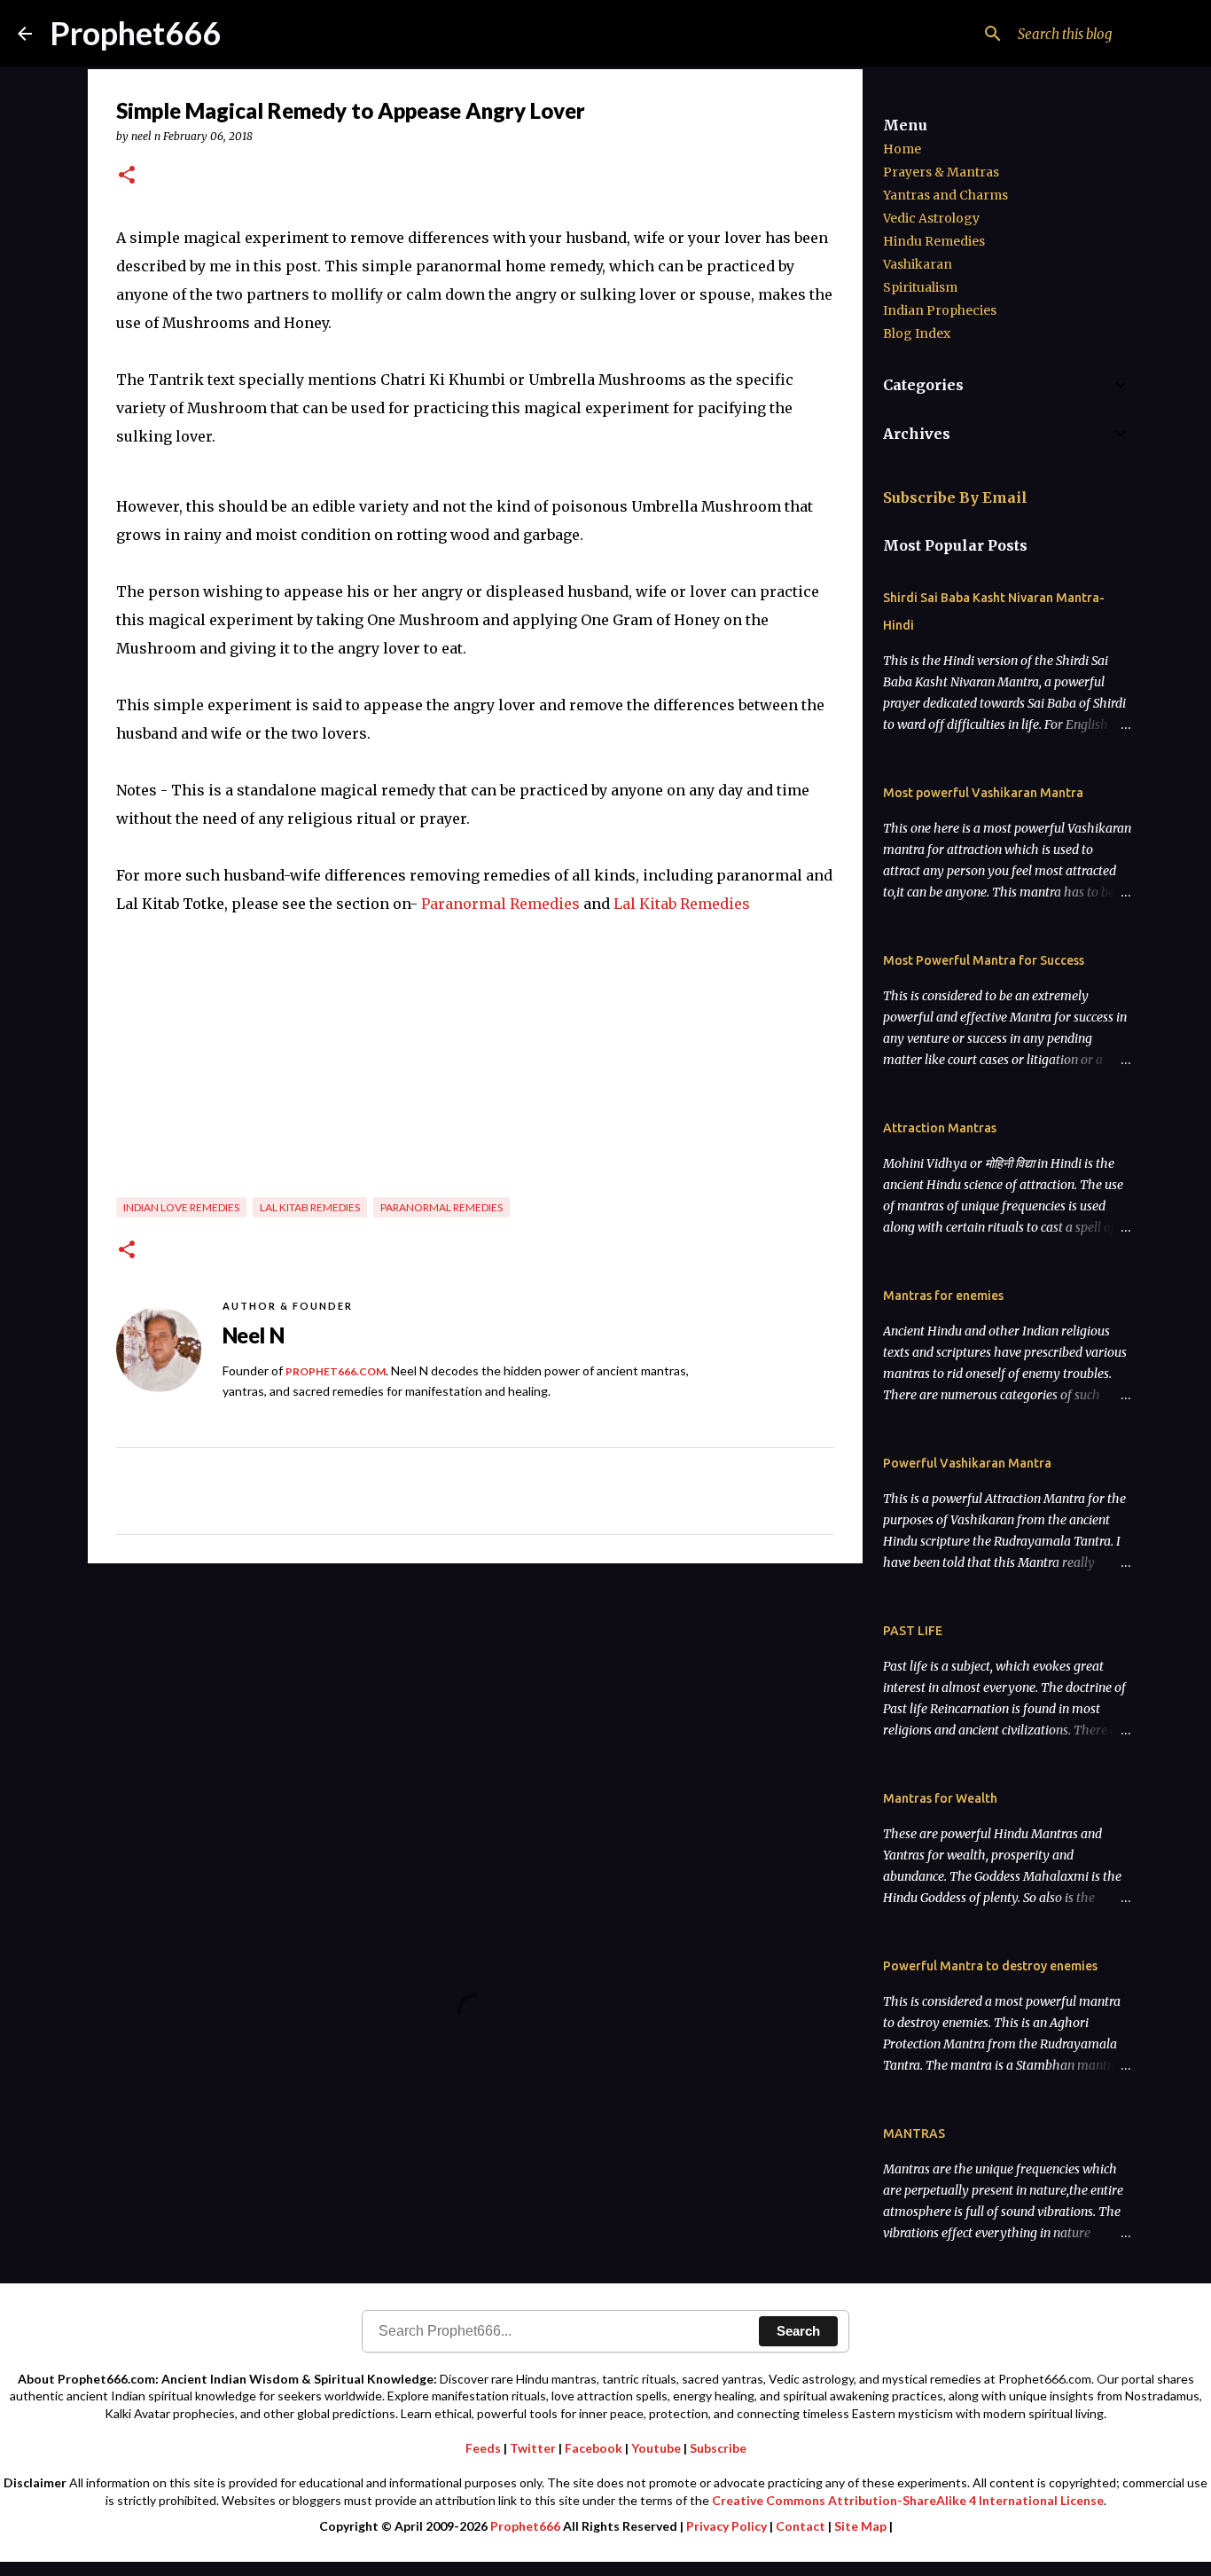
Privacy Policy (727, 2526)
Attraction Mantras (940, 1128)
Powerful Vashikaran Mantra (967, 1463)
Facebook (594, 2448)
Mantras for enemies (943, 1296)
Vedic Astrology (931, 218)
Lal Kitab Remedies (682, 904)
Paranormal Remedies (500, 904)
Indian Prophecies (940, 310)
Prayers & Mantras (941, 172)
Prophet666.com (336, 1371)
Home (902, 149)
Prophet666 (135, 33)
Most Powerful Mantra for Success (984, 960)
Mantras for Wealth (940, 1798)
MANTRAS (914, 2134)
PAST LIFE (913, 1631)
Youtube (656, 2448)
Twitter (533, 2448)
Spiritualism (920, 287)
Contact (801, 2526)
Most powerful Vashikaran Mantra (983, 793)
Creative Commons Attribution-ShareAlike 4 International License (908, 2500)
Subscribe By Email (955, 497)
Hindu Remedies (934, 241)
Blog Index (917, 333)
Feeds (483, 2448)
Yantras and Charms (945, 195)
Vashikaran (918, 264)
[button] (127, 176)
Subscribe (718, 2448)
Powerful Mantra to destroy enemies (990, 1966)
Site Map (860, 2526)
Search (798, 2331)
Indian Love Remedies (181, 1207)
